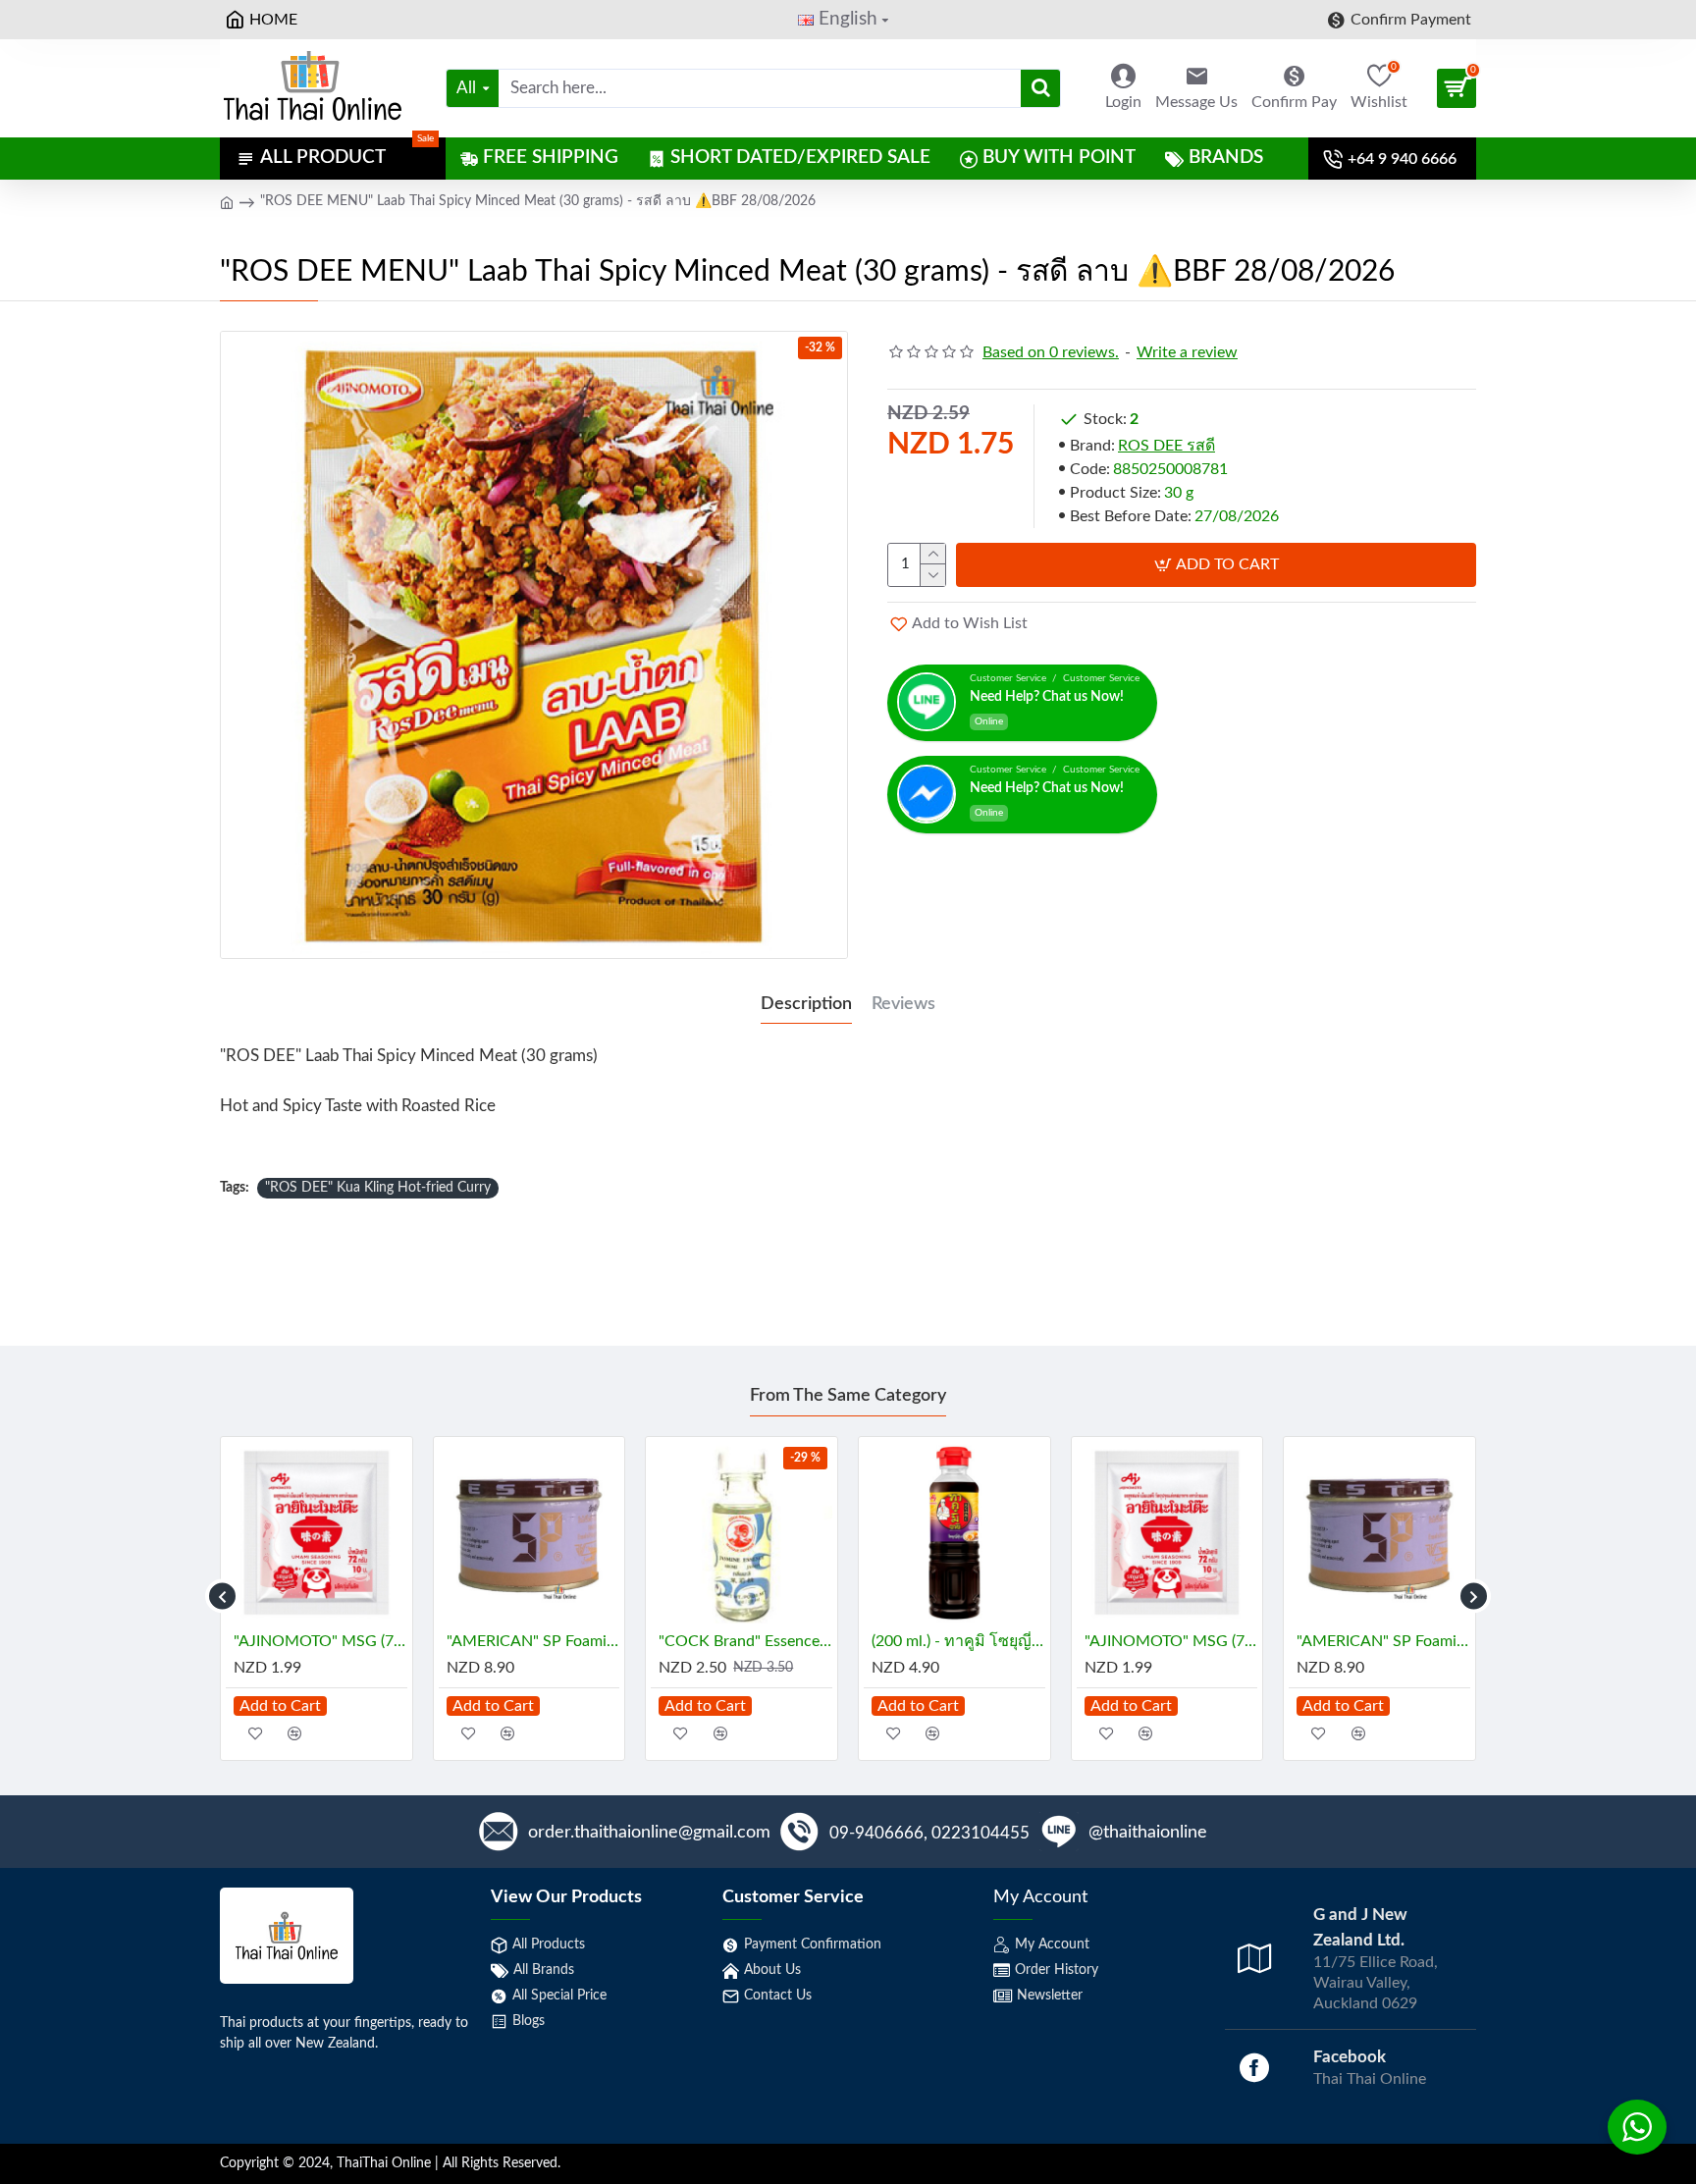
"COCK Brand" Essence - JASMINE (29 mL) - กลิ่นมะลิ (745, 1641)
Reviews (903, 1004)
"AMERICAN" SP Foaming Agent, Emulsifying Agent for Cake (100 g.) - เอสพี (533, 1641)
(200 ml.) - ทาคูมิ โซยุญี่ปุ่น (958, 1641)
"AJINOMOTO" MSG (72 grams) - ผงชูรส (320, 1641)
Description (806, 1004)
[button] (222, 1597)
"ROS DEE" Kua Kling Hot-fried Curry (378, 1188)
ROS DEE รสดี (1166, 446)
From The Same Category (848, 1396)
